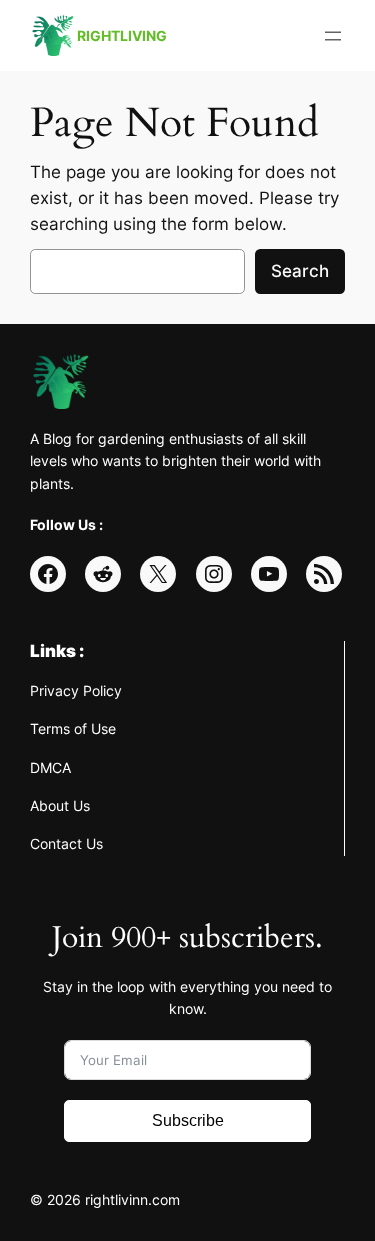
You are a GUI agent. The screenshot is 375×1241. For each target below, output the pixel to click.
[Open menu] (333, 36)
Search (300, 271)
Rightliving (122, 35)
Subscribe (188, 1120)
